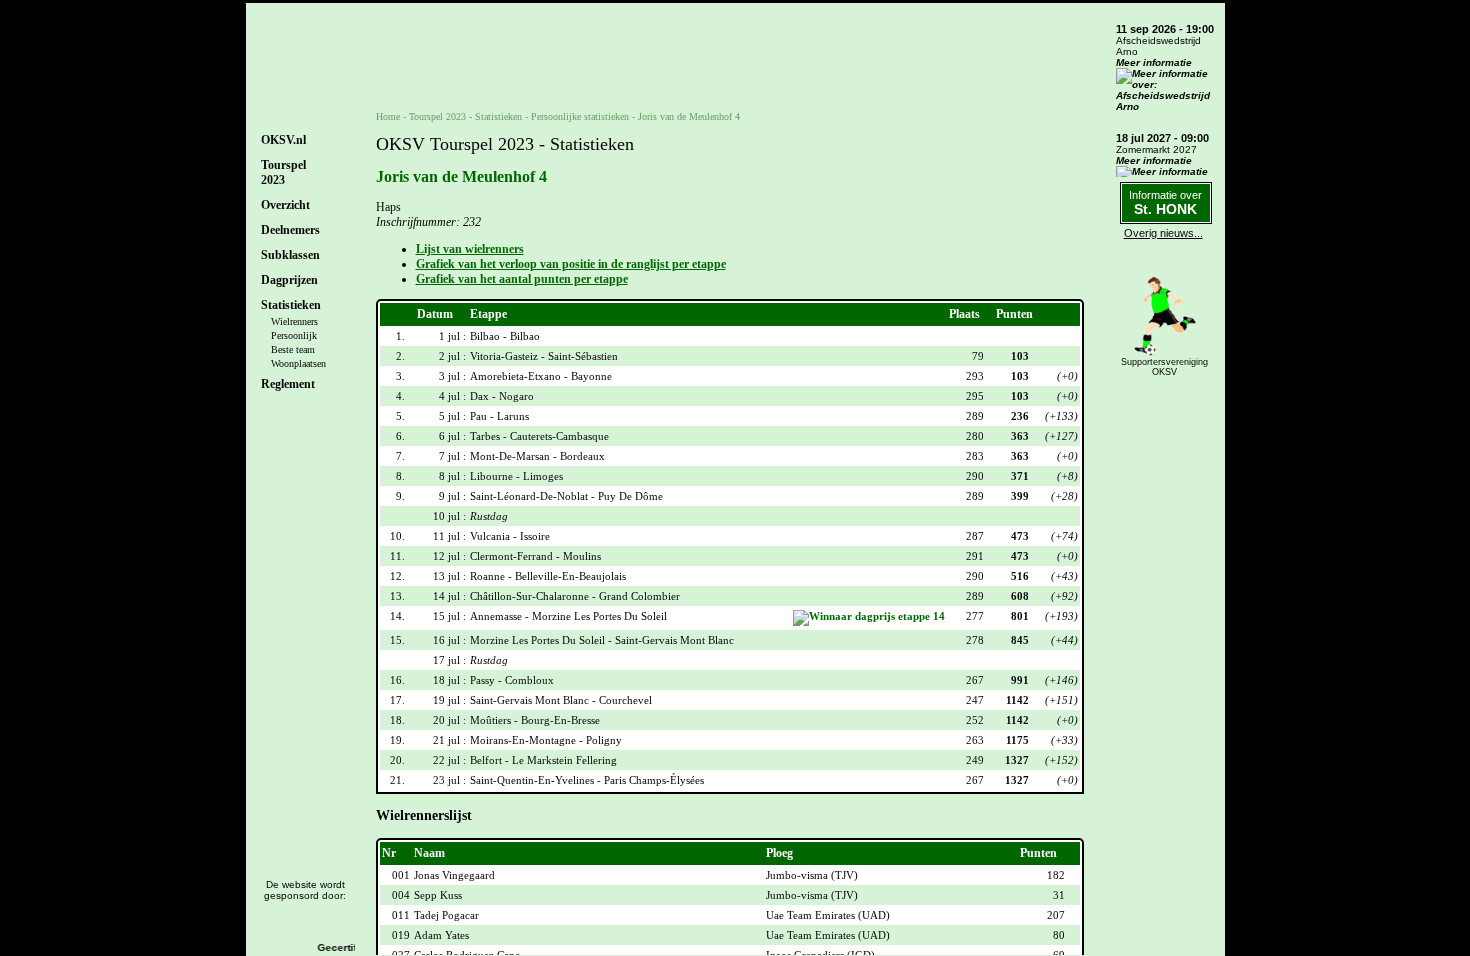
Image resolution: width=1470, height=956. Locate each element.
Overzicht (285, 205)
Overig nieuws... (1163, 233)
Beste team (293, 349)
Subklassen (290, 255)
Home (388, 116)
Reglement (288, 384)
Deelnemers (290, 230)
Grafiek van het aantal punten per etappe (522, 279)
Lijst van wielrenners (470, 249)
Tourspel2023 (283, 172)
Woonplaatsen (298, 363)
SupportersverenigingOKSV (1164, 367)
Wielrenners (294, 321)
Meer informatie (1154, 62)
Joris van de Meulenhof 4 (689, 116)
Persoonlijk (294, 335)
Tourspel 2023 (437, 116)
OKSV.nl (283, 140)
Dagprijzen (289, 280)
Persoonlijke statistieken (580, 116)
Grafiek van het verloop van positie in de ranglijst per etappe (571, 264)
